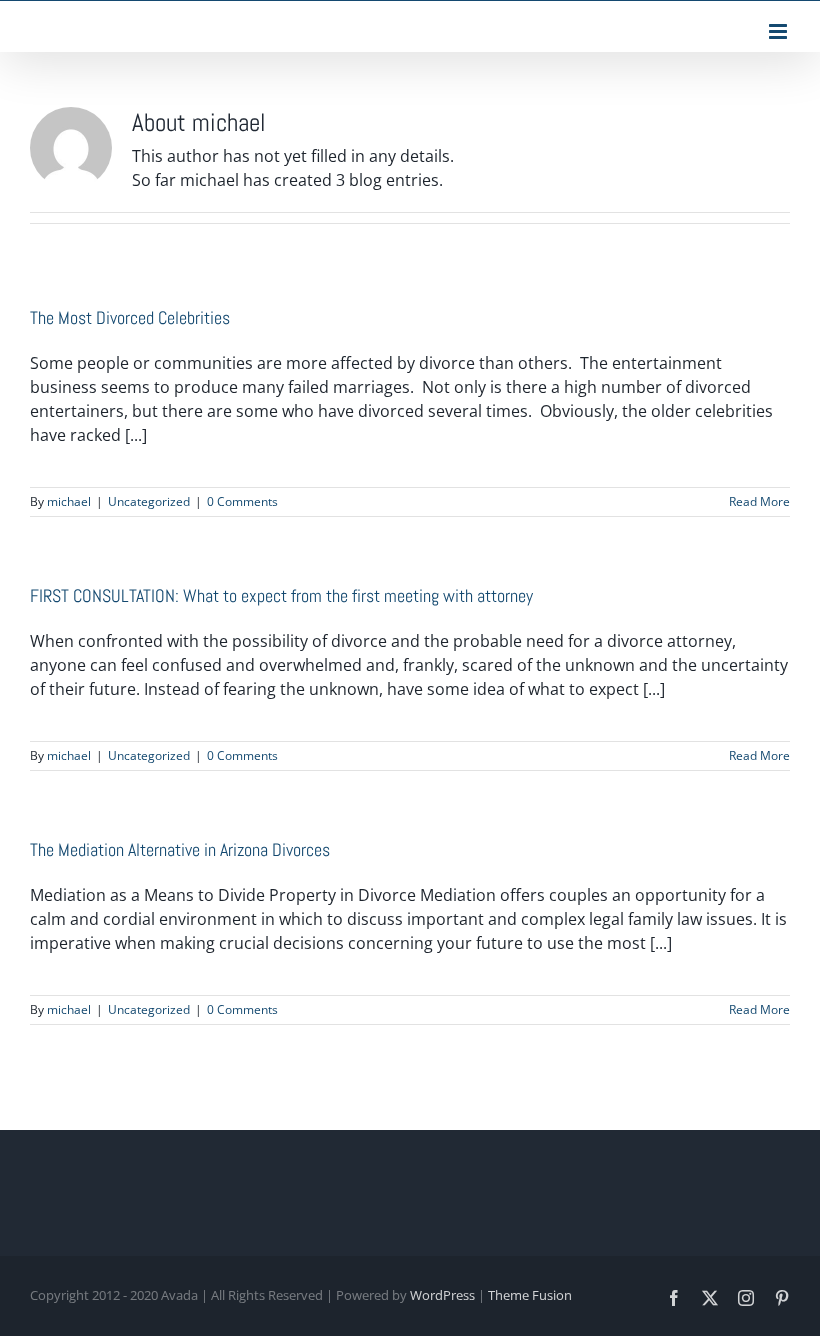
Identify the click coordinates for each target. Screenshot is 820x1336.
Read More (759, 501)
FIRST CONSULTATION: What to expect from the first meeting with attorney (281, 595)
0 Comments (242, 501)
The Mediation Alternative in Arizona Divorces (180, 849)
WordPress (442, 1295)
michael (69, 501)
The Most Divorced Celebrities (130, 317)
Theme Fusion (530, 1295)
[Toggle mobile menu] (779, 31)
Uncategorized (149, 501)
